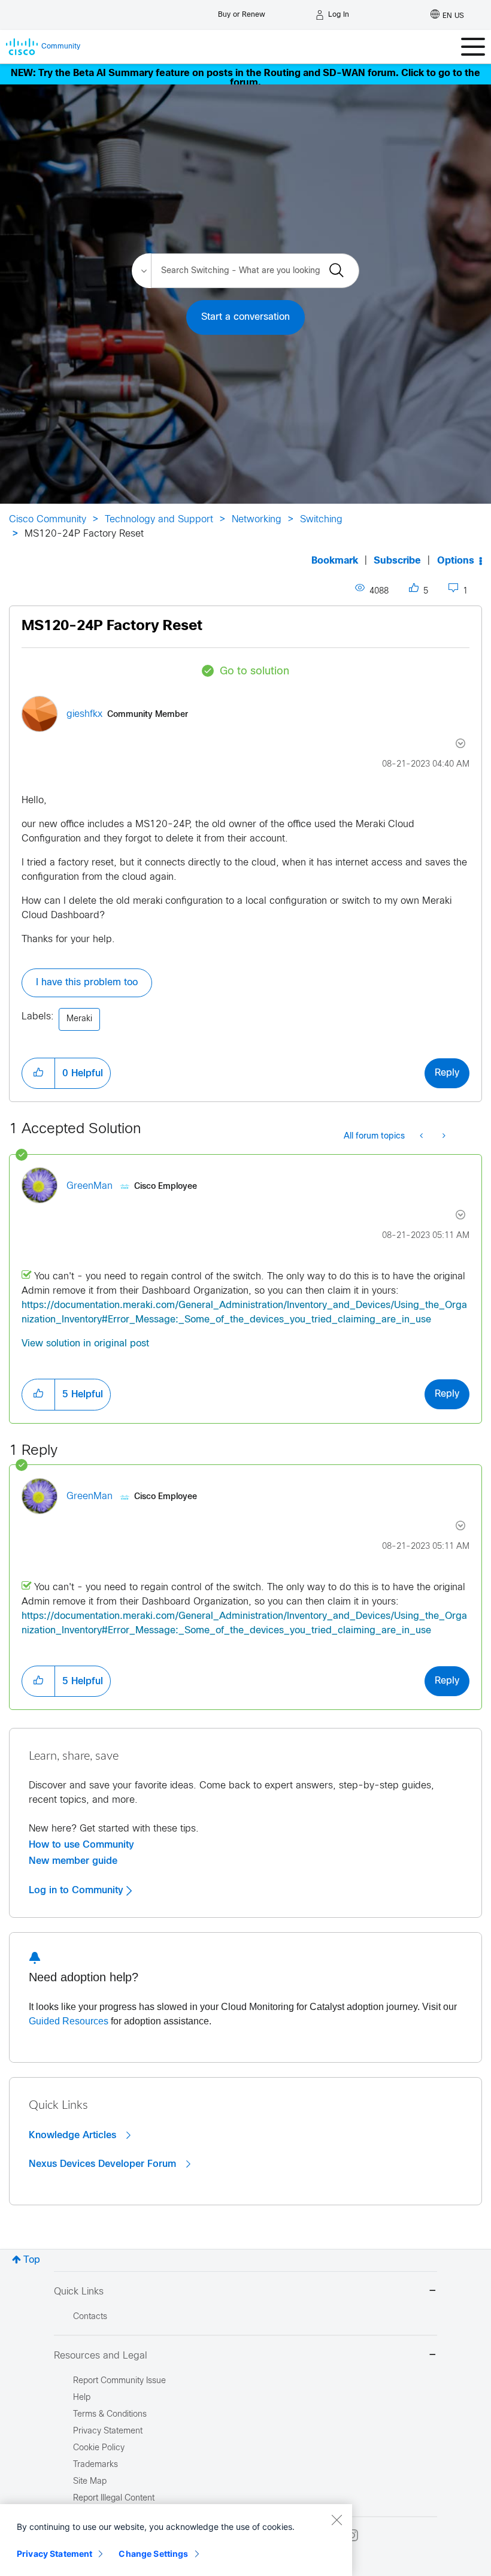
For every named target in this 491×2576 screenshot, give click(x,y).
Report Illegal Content (114, 2498)
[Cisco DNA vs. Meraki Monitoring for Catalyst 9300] (422, 1137)
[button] (38, 1073)
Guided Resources (69, 2021)
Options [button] (456, 561)
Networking (257, 520)
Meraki (79, 1019)
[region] (176, 2540)
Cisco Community (48, 520)
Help (82, 2398)
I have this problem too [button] (87, 983)
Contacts (90, 2317)
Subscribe (397, 561)
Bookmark (335, 561)
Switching (321, 520)
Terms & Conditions (110, 2415)
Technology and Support (159, 520)
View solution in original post (85, 1344)
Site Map (90, 2482)
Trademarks (96, 2465)
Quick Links (79, 2292)
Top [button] (32, 2260)
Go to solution (254, 672)
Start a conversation (245, 317)
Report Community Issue (119, 2381)
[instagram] (352, 2535)
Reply (447, 1073)
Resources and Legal (101, 2356)
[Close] (337, 2520)
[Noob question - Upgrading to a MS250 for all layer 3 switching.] (443, 1137)
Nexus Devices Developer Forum (104, 2164)
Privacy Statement (54, 2554)
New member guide (73, 1861)
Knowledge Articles (74, 2135)
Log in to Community (78, 1890)
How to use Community (81, 1845)
